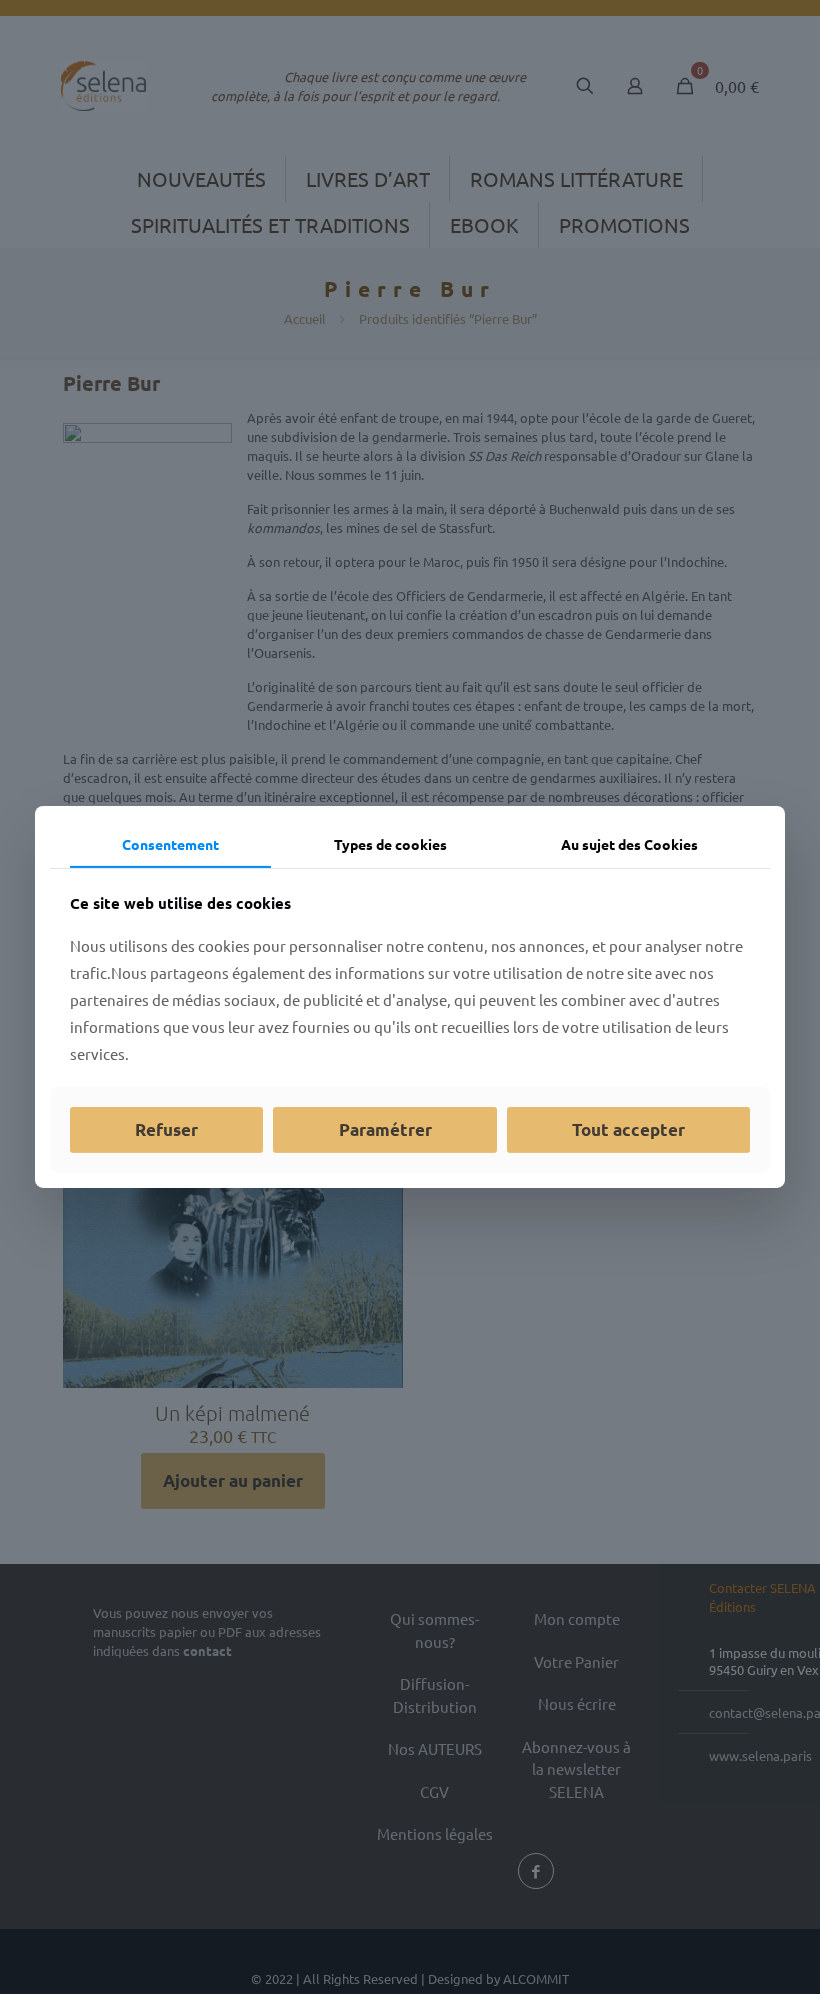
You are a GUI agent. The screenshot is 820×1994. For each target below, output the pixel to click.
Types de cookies (390, 844)
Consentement (170, 844)
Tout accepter (628, 1129)
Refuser (166, 1129)
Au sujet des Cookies (629, 844)
